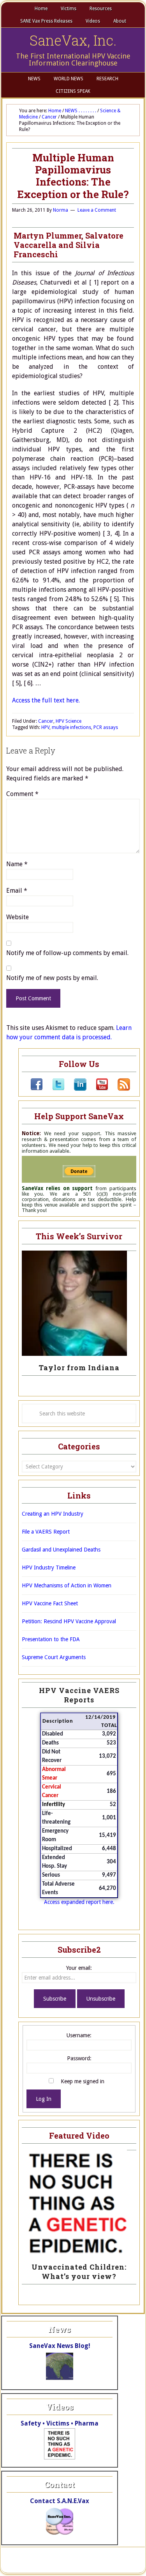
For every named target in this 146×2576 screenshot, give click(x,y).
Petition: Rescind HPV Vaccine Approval (69, 1621)
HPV (45, 727)
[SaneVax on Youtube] (97, 1089)
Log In (44, 2099)
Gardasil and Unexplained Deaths (61, 1550)
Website (18, 917)
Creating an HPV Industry (53, 1514)
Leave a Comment (97, 210)
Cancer (46, 721)
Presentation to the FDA (51, 1639)
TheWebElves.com (32, 2564)
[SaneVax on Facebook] (37, 1089)
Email (17, 891)
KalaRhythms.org (96, 2564)
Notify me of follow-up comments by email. (67, 953)
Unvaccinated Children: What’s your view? (79, 2272)
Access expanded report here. (79, 1902)
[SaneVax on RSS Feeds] (119, 1089)
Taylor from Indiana (79, 1368)
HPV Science (69, 721)
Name (17, 864)
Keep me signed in (83, 2081)
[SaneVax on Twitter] (54, 1089)
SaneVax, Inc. (73, 40)
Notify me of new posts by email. (52, 978)
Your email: (79, 1968)
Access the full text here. (46, 700)
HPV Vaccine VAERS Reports (79, 1695)
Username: (79, 2035)
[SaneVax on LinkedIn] (76, 1089)
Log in (129, 2564)
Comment (22, 794)
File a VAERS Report (46, 1532)
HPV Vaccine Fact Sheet (50, 1603)
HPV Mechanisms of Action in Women (67, 1585)
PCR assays (106, 727)
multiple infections (71, 727)
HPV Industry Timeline (49, 1568)
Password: (79, 2058)
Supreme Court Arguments (54, 1657)
